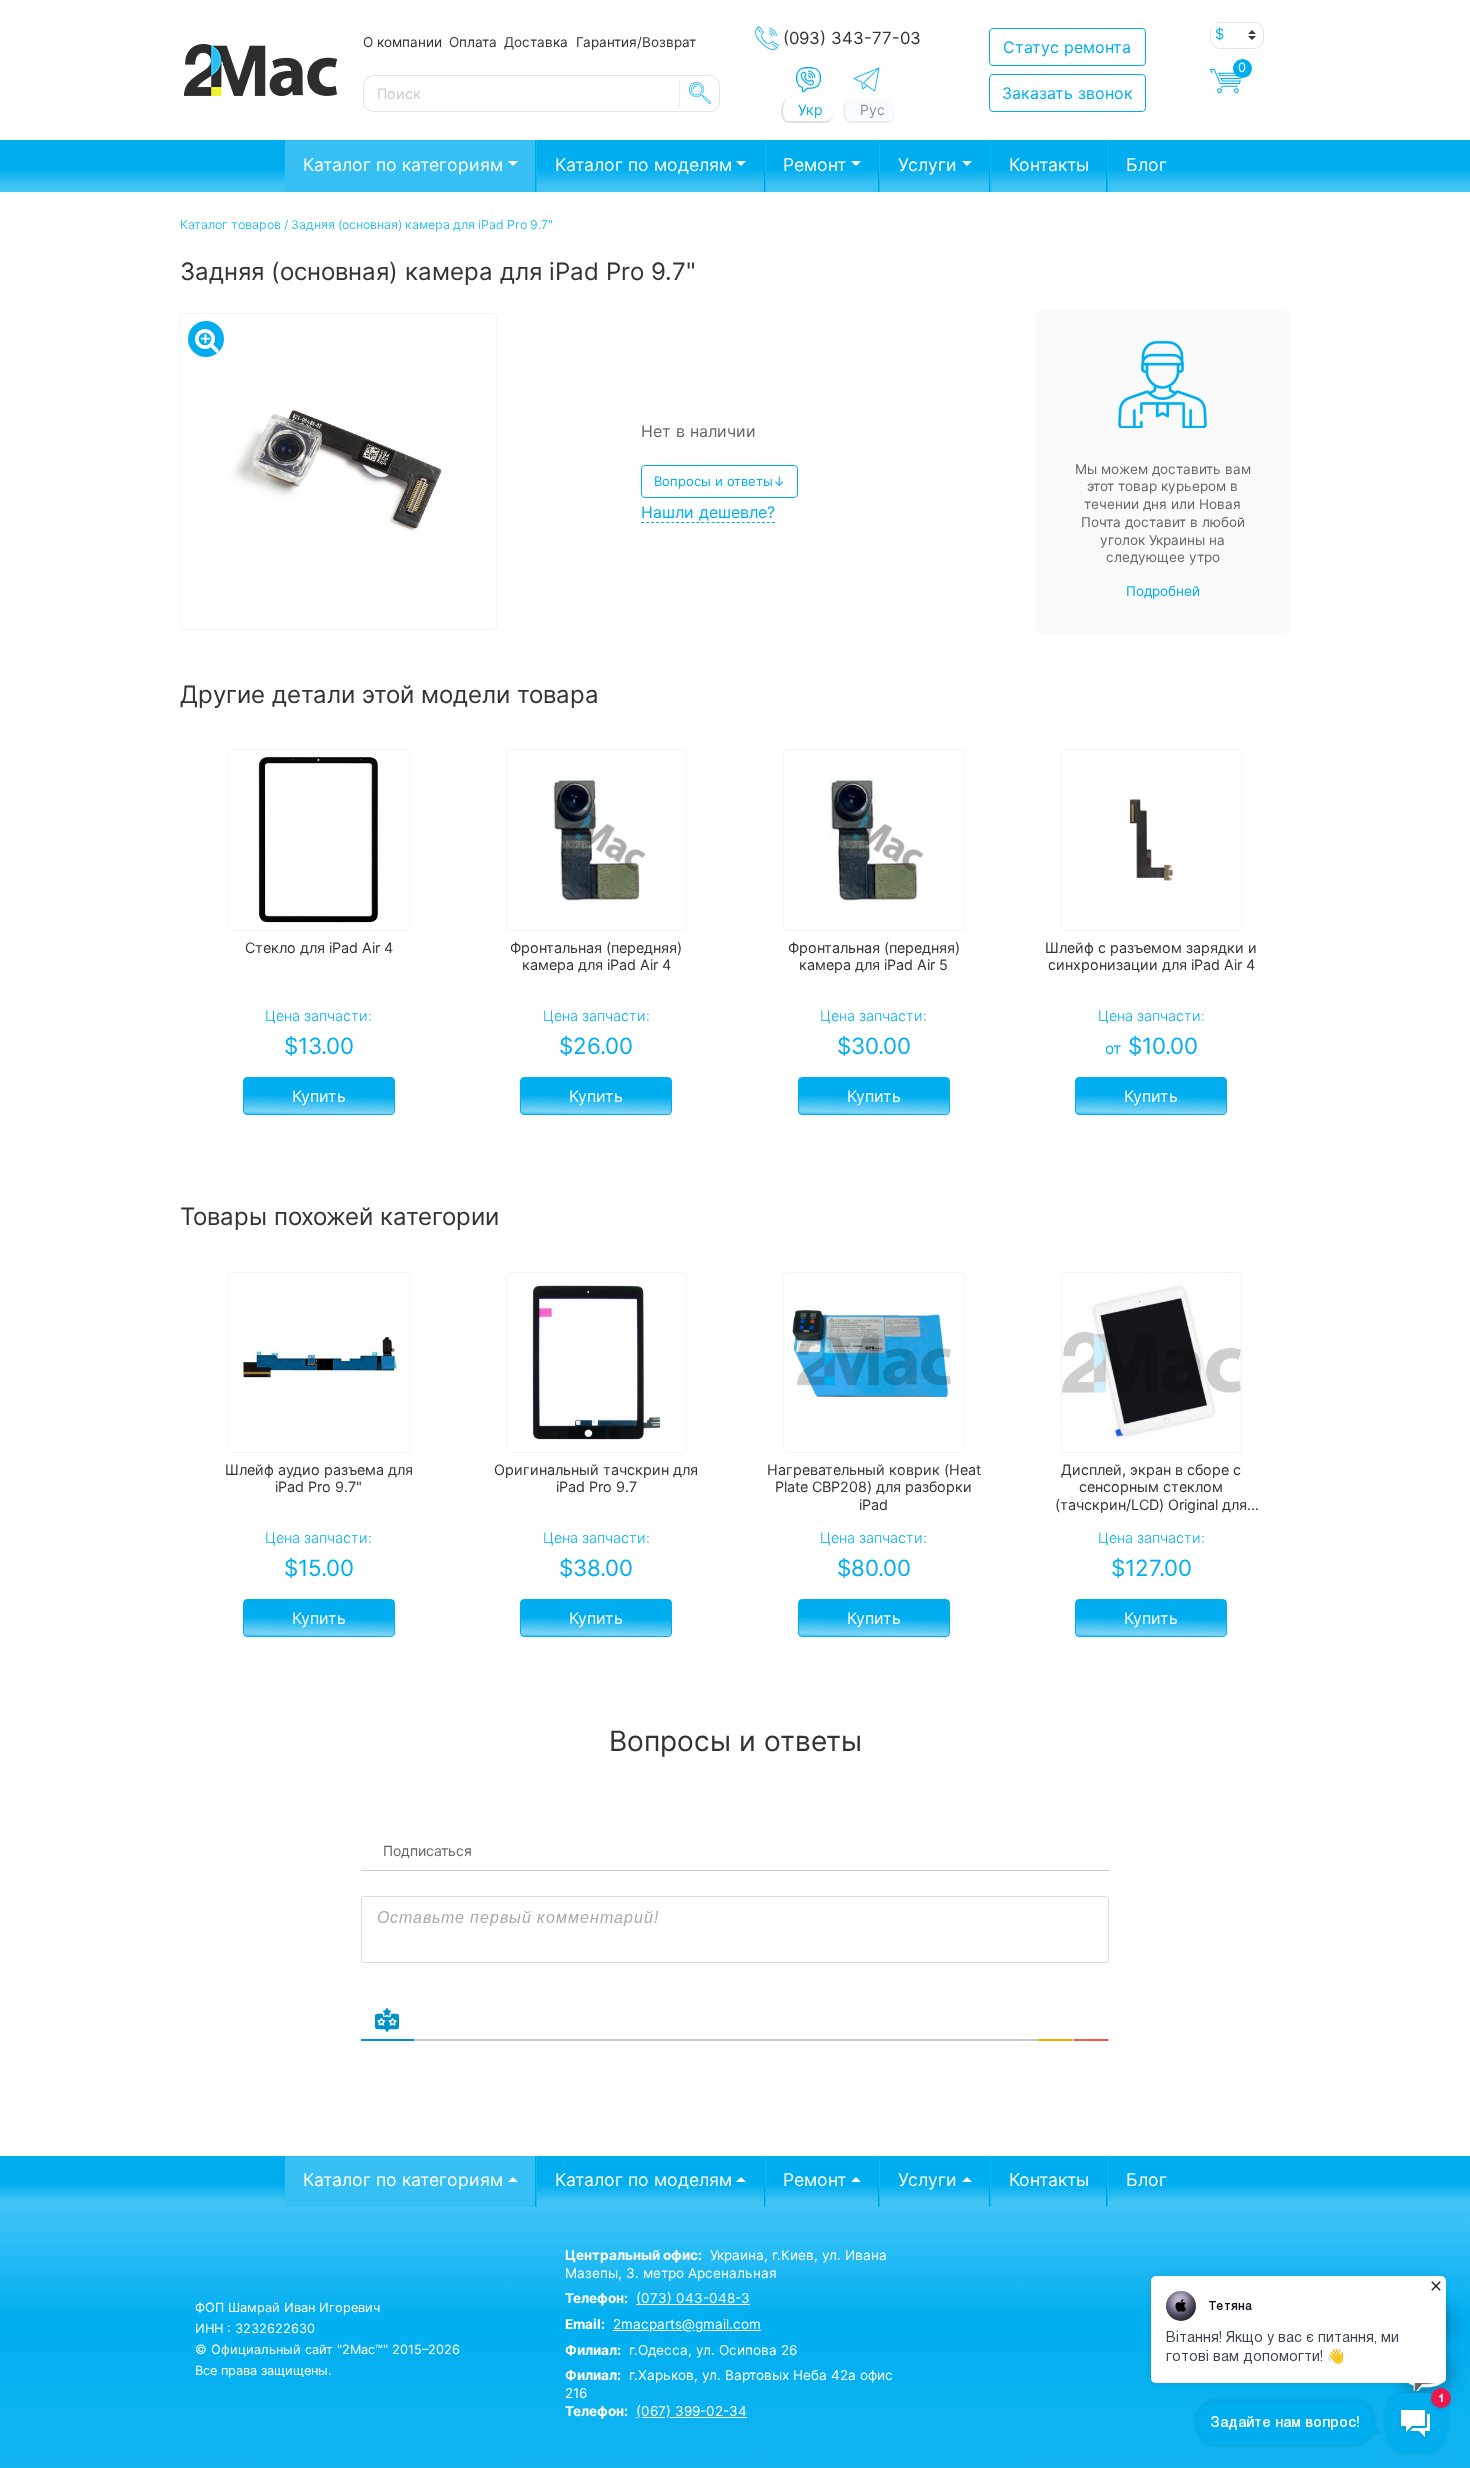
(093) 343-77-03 (852, 38)
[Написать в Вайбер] (808, 80)
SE (700, 93)
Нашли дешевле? (708, 512)
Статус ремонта (1067, 47)
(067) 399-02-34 (691, 2411)
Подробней (1163, 591)
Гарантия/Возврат (636, 42)
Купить (319, 1096)
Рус (872, 109)
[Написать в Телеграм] (866, 79)
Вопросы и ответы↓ (719, 481)
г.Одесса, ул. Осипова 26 (681, 2350)
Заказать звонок (1067, 93)
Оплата (473, 42)
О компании (402, 42)
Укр (810, 109)
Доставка (536, 42)
